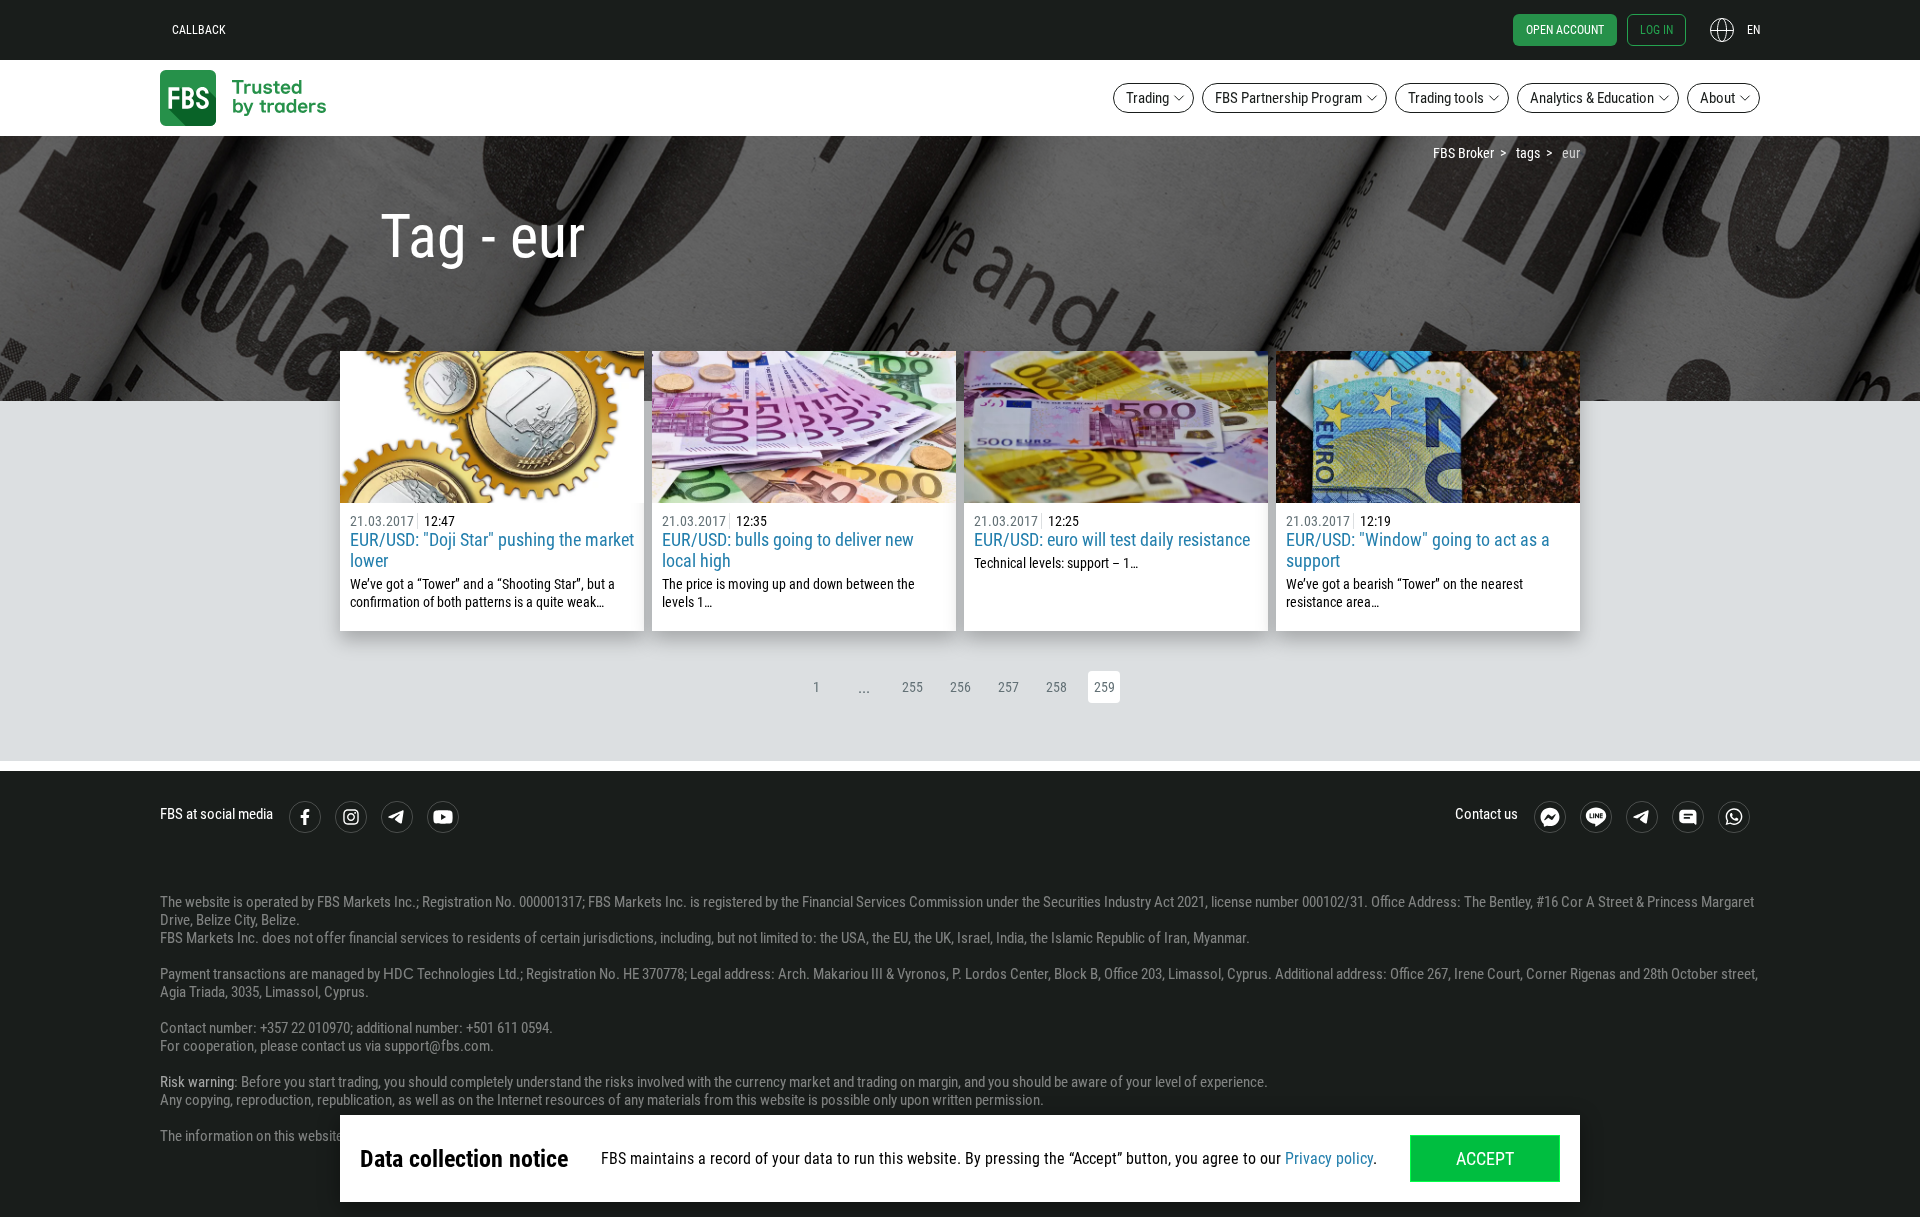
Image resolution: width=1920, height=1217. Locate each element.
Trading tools (1446, 98)
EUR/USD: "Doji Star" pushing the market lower (492, 550)
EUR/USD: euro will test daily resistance (1112, 539)
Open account (1565, 30)
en (1753, 30)
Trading (1147, 98)
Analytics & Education (1592, 98)
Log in (1656, 30)
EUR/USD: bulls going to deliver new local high (788, 550)
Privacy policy (1329, 1158)
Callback (199, 30)
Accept (1485, 1158)
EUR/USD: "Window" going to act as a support (1418, 550)
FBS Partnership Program (1288, 98)
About (1717, 98)
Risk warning (197, 1082)
